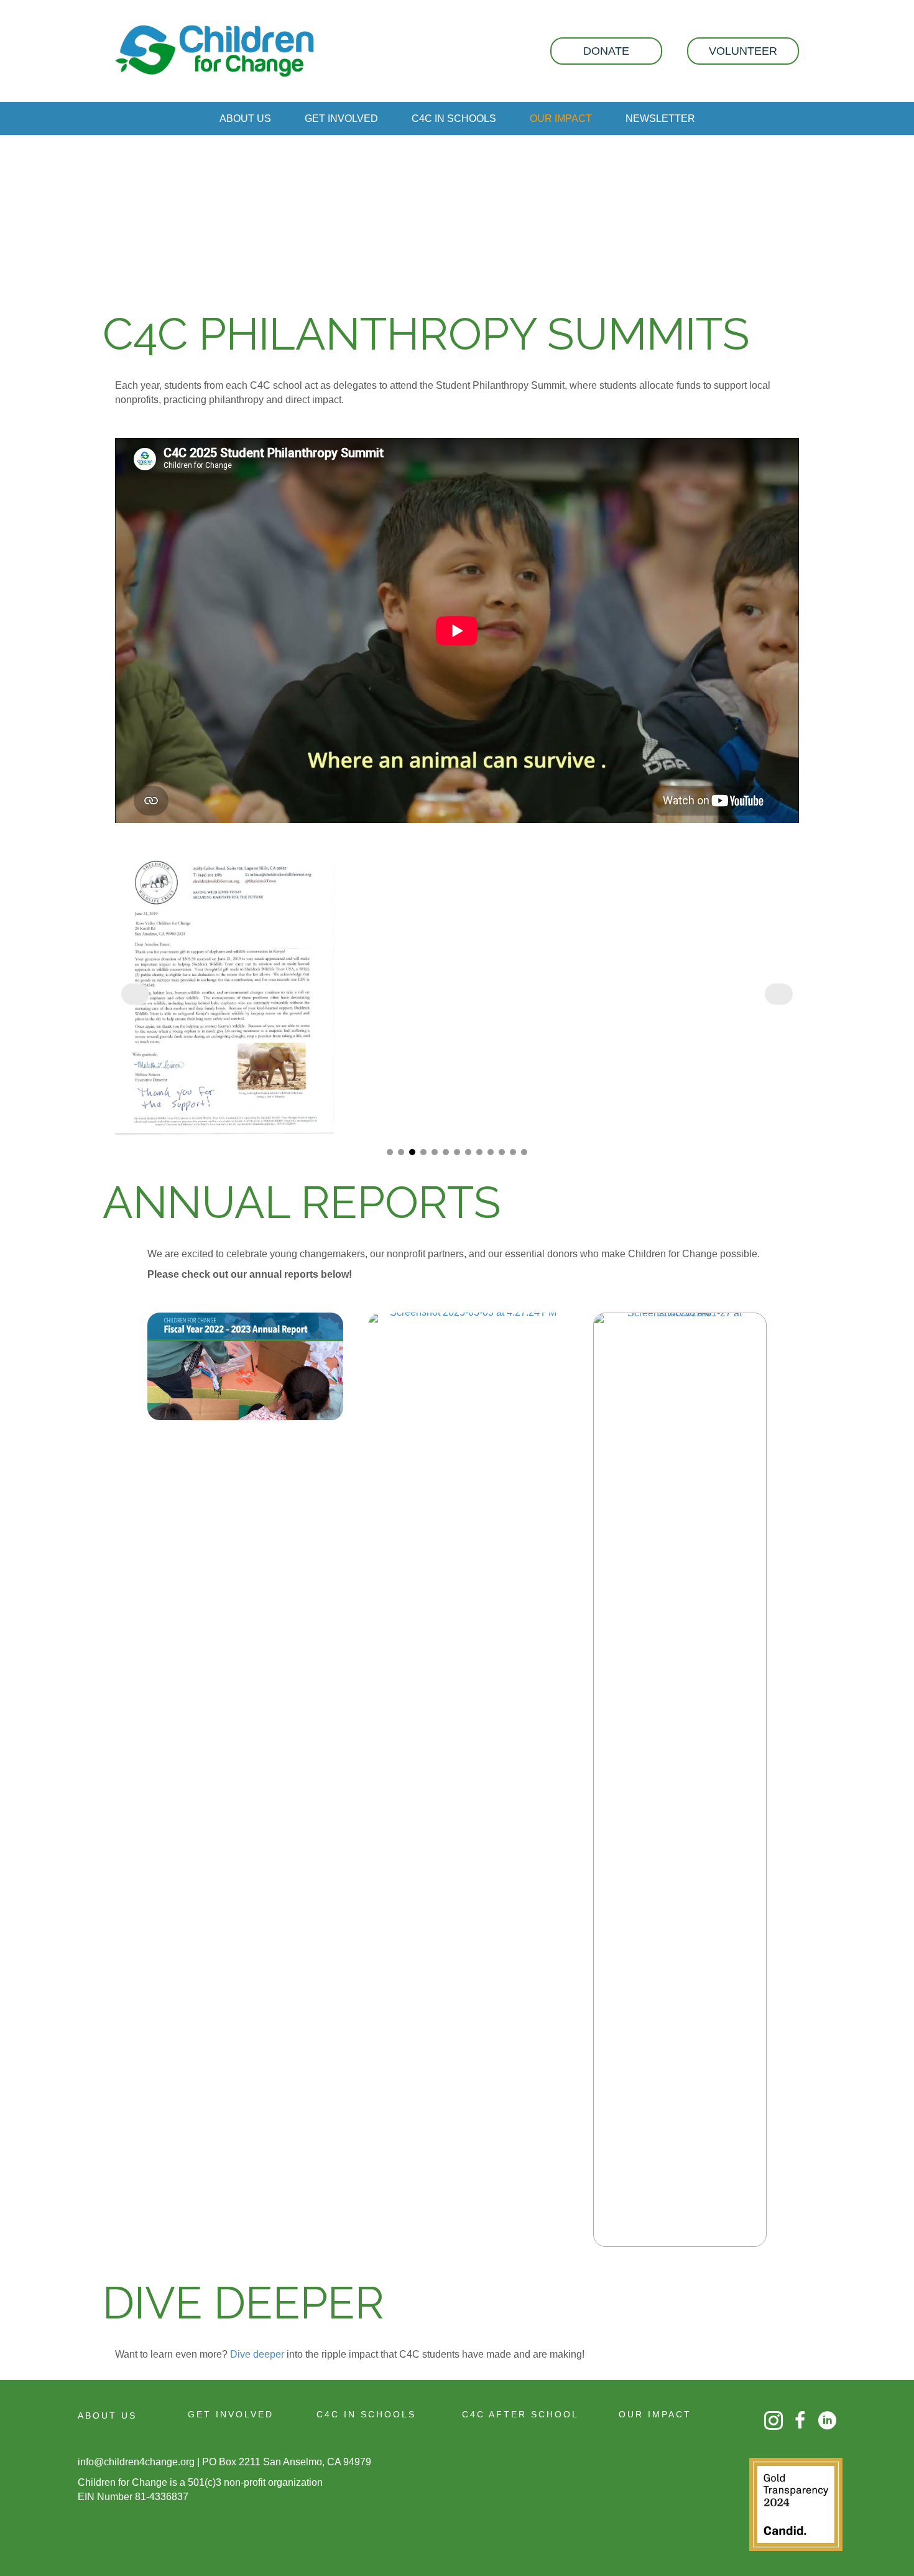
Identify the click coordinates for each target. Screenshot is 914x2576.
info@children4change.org (136, 2462)
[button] (606, 51)
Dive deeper (258, 2354)
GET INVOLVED (231, 2414)
